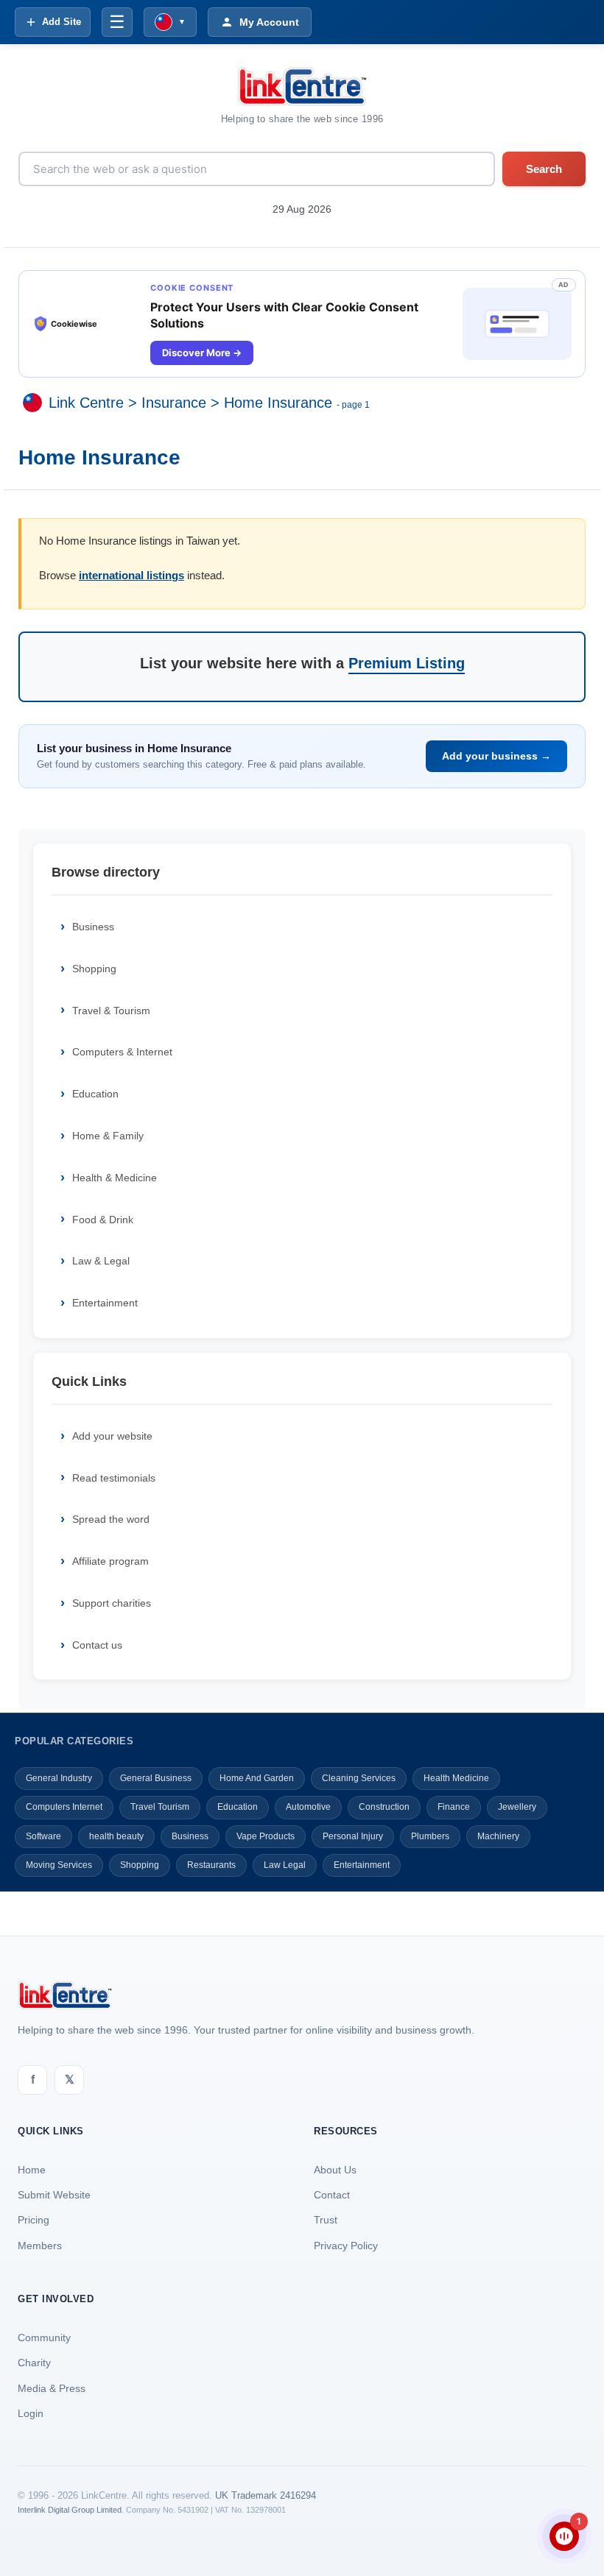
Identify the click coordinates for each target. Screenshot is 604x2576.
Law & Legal (101, 1261)
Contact (332, 2195)
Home (32, 2170)
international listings (131, 575)
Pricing (34, 2220)
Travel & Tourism (111, 1011)
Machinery (498, 1836)
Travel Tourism (160, 1807)
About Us (335, 2170)
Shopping (94, 969)
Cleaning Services (359, 1778)
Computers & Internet (122, 1052)
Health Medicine (456, 1778)
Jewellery (517, 1807)
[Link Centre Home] (302, 86)
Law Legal (285, 1865)
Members (40, 2246)
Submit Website (54, 2195)
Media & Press (52, 2388)
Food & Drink (103, 1220)
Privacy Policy (346, 2246)
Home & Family (108, 1136)
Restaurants (211, 1865)
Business (93, 927)
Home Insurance (278, 403)
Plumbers (430, 1836)
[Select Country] (35, 403)
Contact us (97, 1645)
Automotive (308, 1807)
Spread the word (111, 1519)
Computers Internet (64, 1807)
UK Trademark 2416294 (266, 2495)
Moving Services (59, 1865)
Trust (326, 2220)
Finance (454, 1807)
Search (544, 169)
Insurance (174, 403)
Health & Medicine (115, 1178)
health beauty (116, 1836)
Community (44, 2338)
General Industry (59, 1778)
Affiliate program (110, 1561)
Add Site (62, 22)
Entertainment (105, 1303)
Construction (384, 1807)
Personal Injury (353, 1836)
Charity (34, 2363)
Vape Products (266, 1836)
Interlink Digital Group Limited (70, 2510)
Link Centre (86, 403)
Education (95, 1094)
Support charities (112, 1603)
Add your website (112, 1436)
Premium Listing (407, 663)
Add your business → (496, 756)
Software (43, 1836)
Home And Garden (257, 1778)
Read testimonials (114, 1478)
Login (31, 2413)
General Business (156, 1778)
